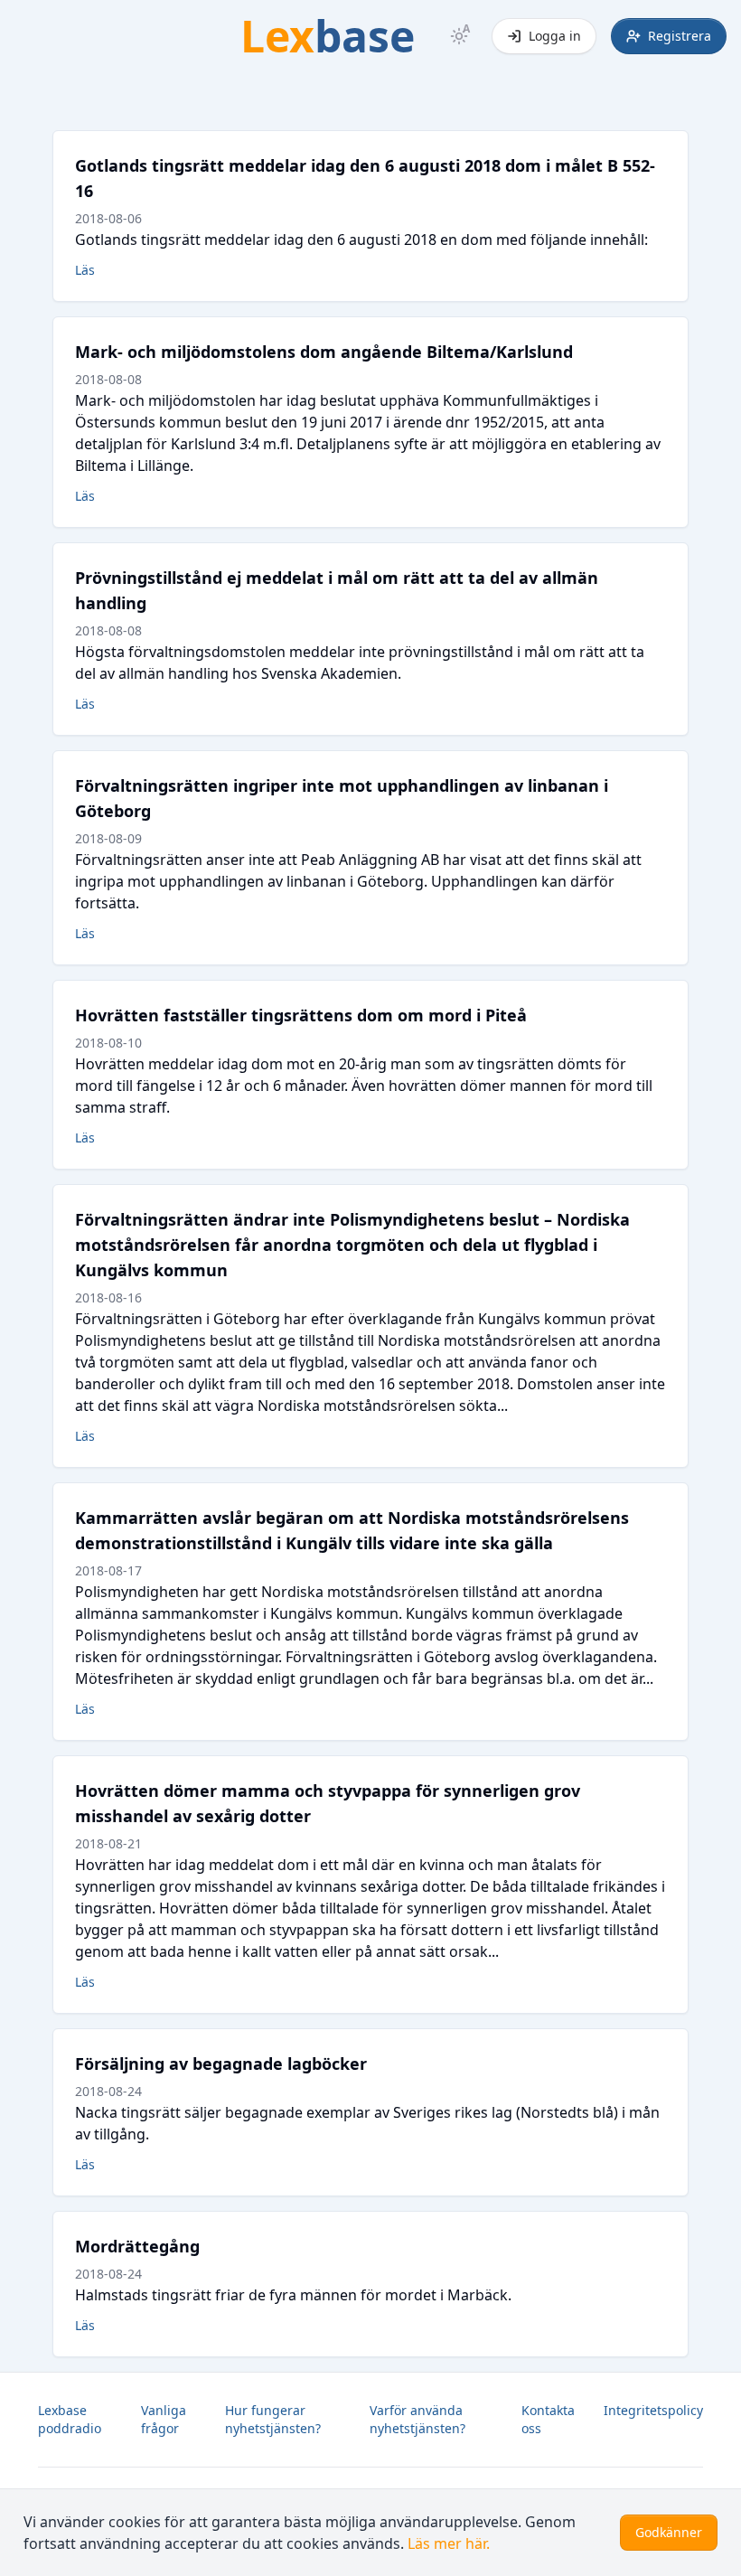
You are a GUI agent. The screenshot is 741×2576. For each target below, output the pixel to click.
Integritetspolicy (653, 2410)
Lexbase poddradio (70, 2419)
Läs (85, 270)
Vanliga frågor (164, 2419)
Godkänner (669, 2532)
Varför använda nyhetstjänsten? (417, 2419)
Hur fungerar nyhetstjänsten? (273, 2419)
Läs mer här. (449, 2543)
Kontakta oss (548, 2419)
